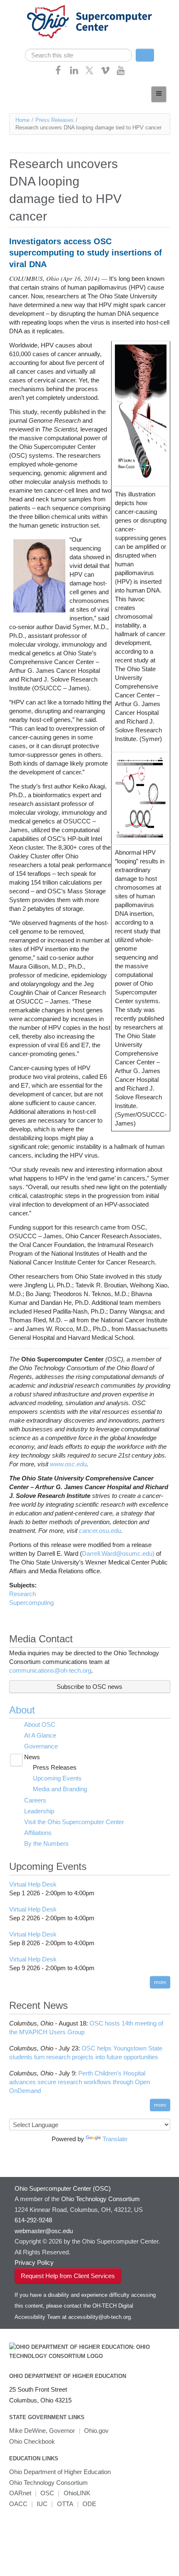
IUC (42, 2504)
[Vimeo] (105, 73)
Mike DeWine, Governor (42, 2431)
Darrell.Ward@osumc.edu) (119, 1553)
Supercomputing (31, 1603)
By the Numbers (46, 1843)
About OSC (40, 1724)
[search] (78, 55)
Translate (115, 2139)
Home (22, 120)
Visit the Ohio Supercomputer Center (74, 1822)
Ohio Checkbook (32, 2441)
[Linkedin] (74, 73)
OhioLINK (77, 2493)
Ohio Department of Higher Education (68, 2376)
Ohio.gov (96, 2431)
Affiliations (38, 1833)
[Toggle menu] (159, 94)
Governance (41, 1746)
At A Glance (40, 1735)
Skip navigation (23, 6)
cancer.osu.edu (100, 1531)
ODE (89, 2504)
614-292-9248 (33, 2220)
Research (22, 1594)
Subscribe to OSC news (89, 1687)
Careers (35, 1800)
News (32, 1757)
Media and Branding (60, 1789)
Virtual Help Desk (33, 1884)
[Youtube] (121, 73)
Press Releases (55, 120)
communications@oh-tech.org (50, 1670)
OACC (18, 2504)
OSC (47, 2493)
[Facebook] (58, 73)
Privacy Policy (34, 2262)
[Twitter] (89, 73)
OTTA (65, 2504)
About (22, 1710)
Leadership (39, 1811)
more (160, 1982)
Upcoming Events (57, 1778)
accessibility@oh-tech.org (99, 2317)
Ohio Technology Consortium (48, 2483)
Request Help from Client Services (68, 2276)
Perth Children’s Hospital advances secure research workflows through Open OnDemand (80, 2082)
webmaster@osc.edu (44, 2231)
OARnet (20, 2493)
